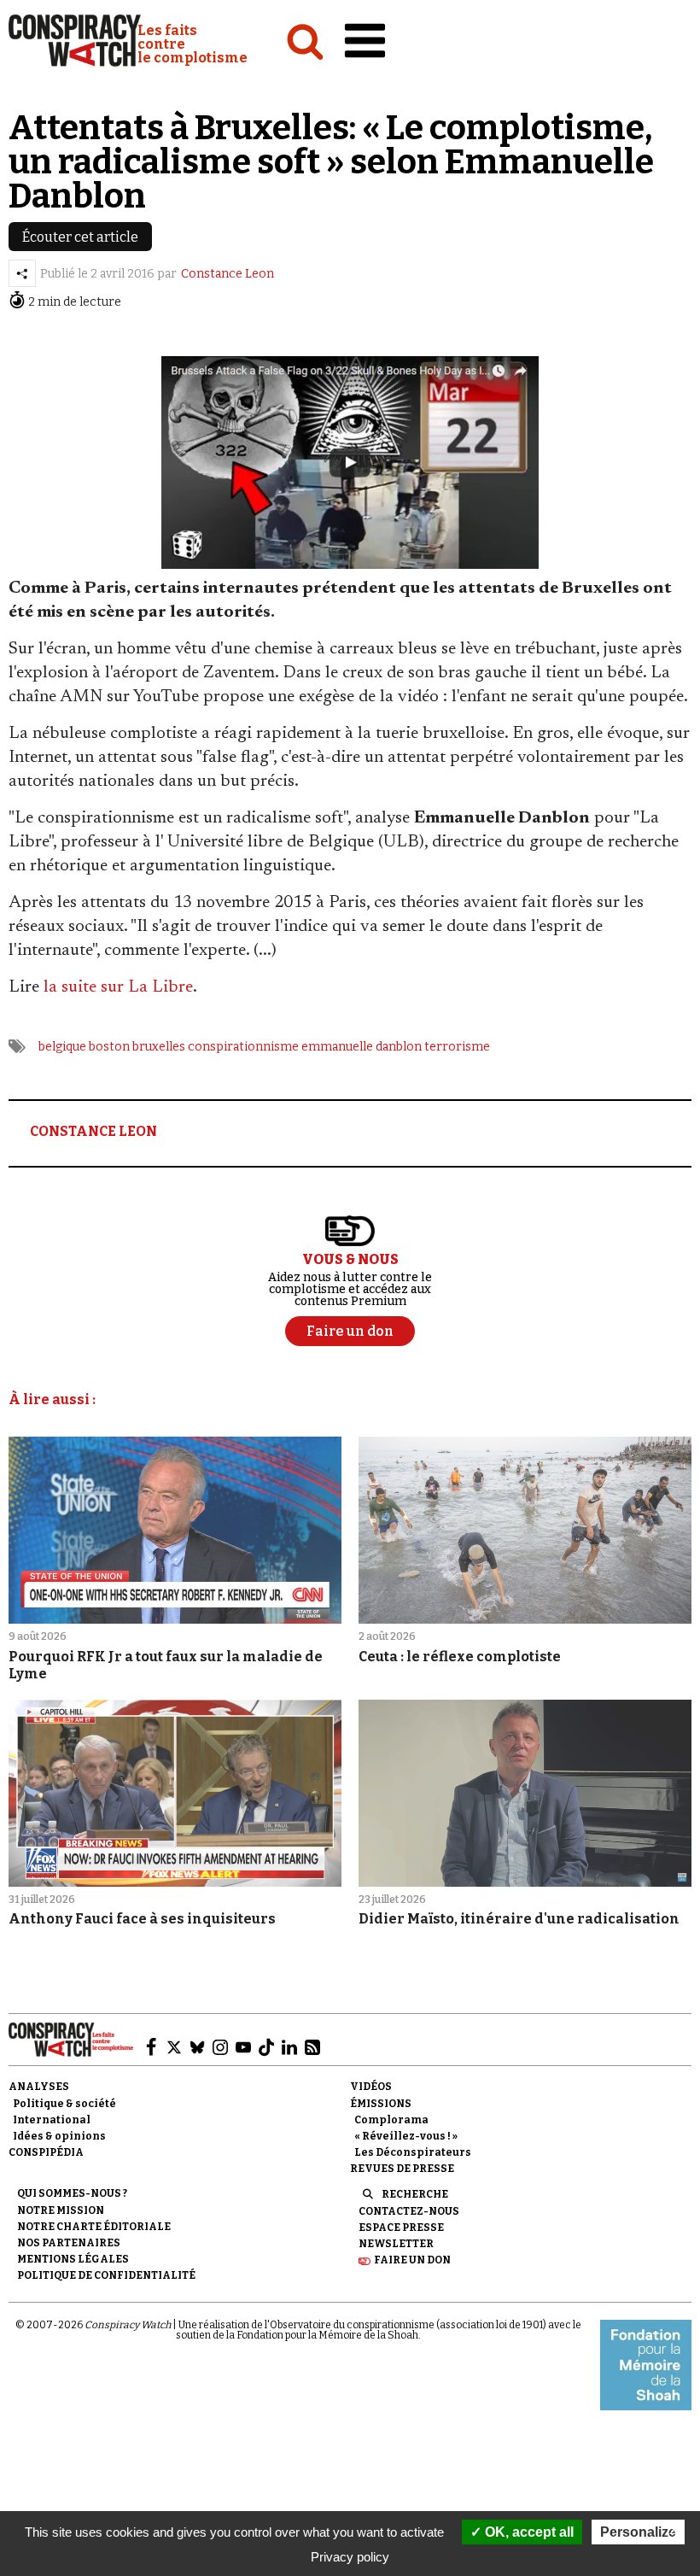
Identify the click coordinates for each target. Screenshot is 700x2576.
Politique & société (64, 2104)
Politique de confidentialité (106, 2275)
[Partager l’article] (22, 273)
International (52, 2120)
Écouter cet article (80, 237)
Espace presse (401, 2228)
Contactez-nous (409, 2211)
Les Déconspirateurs (413, 2152)
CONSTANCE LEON (93, 1131)
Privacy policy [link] (350, 2557)
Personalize (638, 2532)
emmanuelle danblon (362, 1047)
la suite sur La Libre (118, 987)
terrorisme (457, 1047)
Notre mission (61, 2210)
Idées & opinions (59, 2136)
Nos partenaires (69, 2243)
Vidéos (371, 2087)
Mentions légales (73, 2259)
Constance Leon (227, 274)
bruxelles (159, 1047)
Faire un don (412, 2260)
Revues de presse (402, 2169)
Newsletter (396, 2244)
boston (109, 1047)
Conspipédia (46, 2152)
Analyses (39, 2087)
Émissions (381, 2104)
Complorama (391, 2120)
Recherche (415, 2194)
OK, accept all (528, 2532)
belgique (62, 1047)
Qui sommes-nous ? (72, 2193)
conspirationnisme (243, 1047)
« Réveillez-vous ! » (406, 2136)
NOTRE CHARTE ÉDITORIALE (94, 2227)
